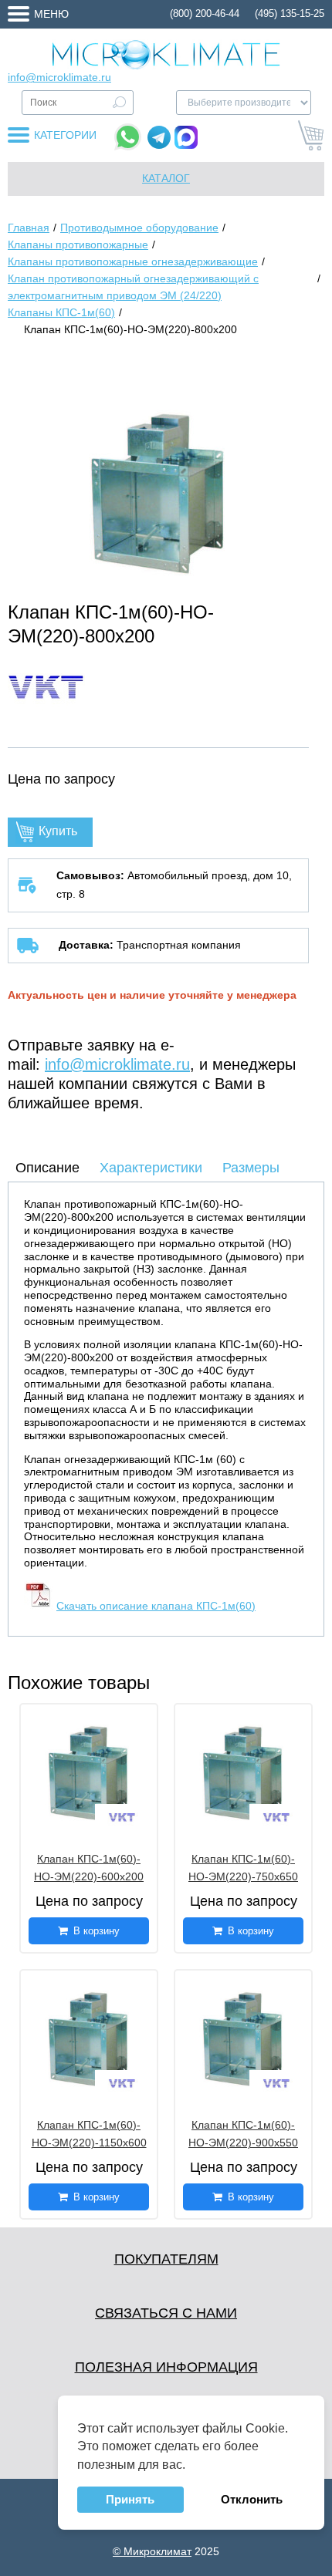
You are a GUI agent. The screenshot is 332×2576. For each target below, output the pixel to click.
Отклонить (252, 2499)
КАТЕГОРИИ (65, 135)
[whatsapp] (128, 137)
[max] (186, 137)
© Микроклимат (152, 2551)
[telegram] (159, 137)
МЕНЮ (51, 14)
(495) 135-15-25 (290, 13)
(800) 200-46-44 (205, 13)
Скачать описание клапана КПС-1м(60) (156, 1606)
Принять (130, 2499)
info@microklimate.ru (59, 77)
